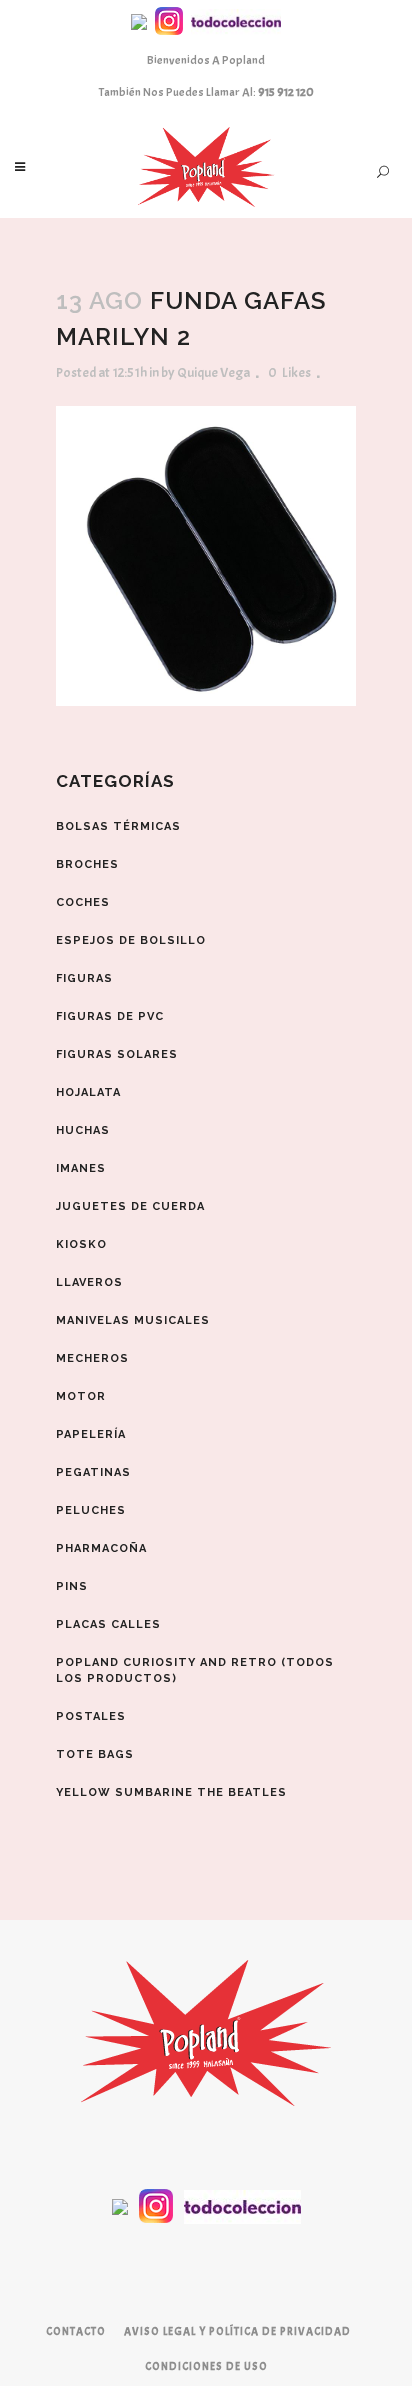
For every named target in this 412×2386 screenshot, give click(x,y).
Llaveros (89, 1282)
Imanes (81, 1168)
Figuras (84, 978)
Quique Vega (213, 372)
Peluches (91, 1510)
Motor (81, 1396)
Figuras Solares (117, 1054)
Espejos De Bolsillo (131, 940)
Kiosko (81, 1244)
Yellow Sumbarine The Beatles (171, 1792)
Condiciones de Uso (206, 2366)
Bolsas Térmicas (118, 826)
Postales (91, 1716)
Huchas (83, 1130)
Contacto (76, 2331)
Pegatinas (93, 1472)
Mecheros (92, 1358)
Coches (83, 902)
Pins (72, 1586)
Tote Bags (95, 1754)
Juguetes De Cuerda (130, 1206)
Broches (87, 864)
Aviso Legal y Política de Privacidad (237, 2331)
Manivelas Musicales (133, 1320)
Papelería (91, 1434)
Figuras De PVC (110, 1016)
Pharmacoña (101, 1548)
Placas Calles (108, 1624)
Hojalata (88, 1092)
